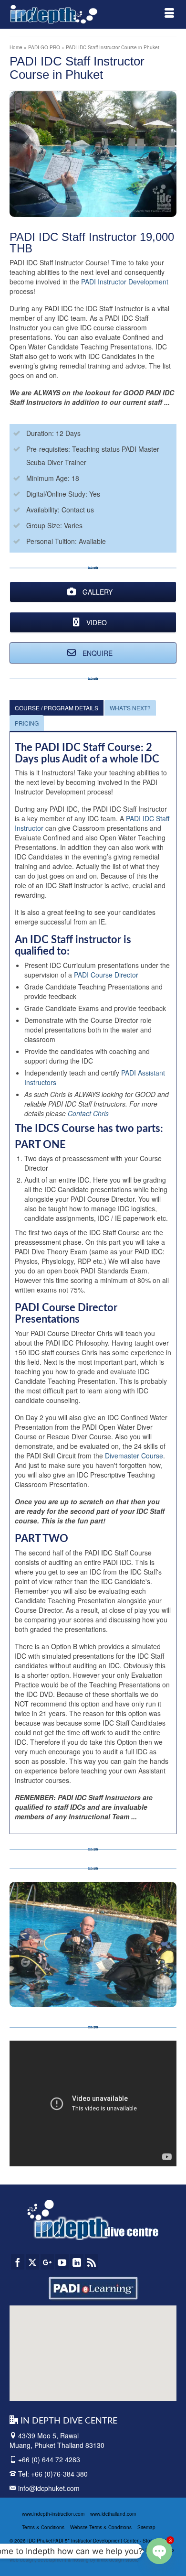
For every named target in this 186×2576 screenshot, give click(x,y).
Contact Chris (88, 1113)
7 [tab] (87, 1985)
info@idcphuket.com (48, 2488)
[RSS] (92, 2262)
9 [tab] (110, 1985)
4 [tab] (53, 1985)
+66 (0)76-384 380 (59, 2474)
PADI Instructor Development (125, 282)
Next (165, 1944)
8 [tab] (99, 1985)
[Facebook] (18, 2262)
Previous (21, 1944)
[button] (73, 2350)
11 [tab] (133, 1985)
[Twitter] (32, 2262)
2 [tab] (30, 1985)
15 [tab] (70, 2000)
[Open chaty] (159, 2551)
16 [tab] (82, 2000)
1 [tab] (19, 1985)
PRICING (27, 723)
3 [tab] (41, 1985)
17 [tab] (93, 2000)
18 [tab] (104, 2000)
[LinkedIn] (77, 2262)
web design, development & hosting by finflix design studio (74, 2560)
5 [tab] (64, 1985)
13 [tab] (156, 1985)
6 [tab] (76, 1985)
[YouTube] (62, 2262)
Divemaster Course (134, 1456)
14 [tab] (167, 1985)
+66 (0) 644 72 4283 (49, 2459)
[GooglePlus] (47, 2262)
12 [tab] (145, 1985)
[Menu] (169, 14)
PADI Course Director (106, 975)
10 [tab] (122, 1985)
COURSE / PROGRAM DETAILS (57, 708)
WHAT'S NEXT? (130, 708)
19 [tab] (116, 2000)
